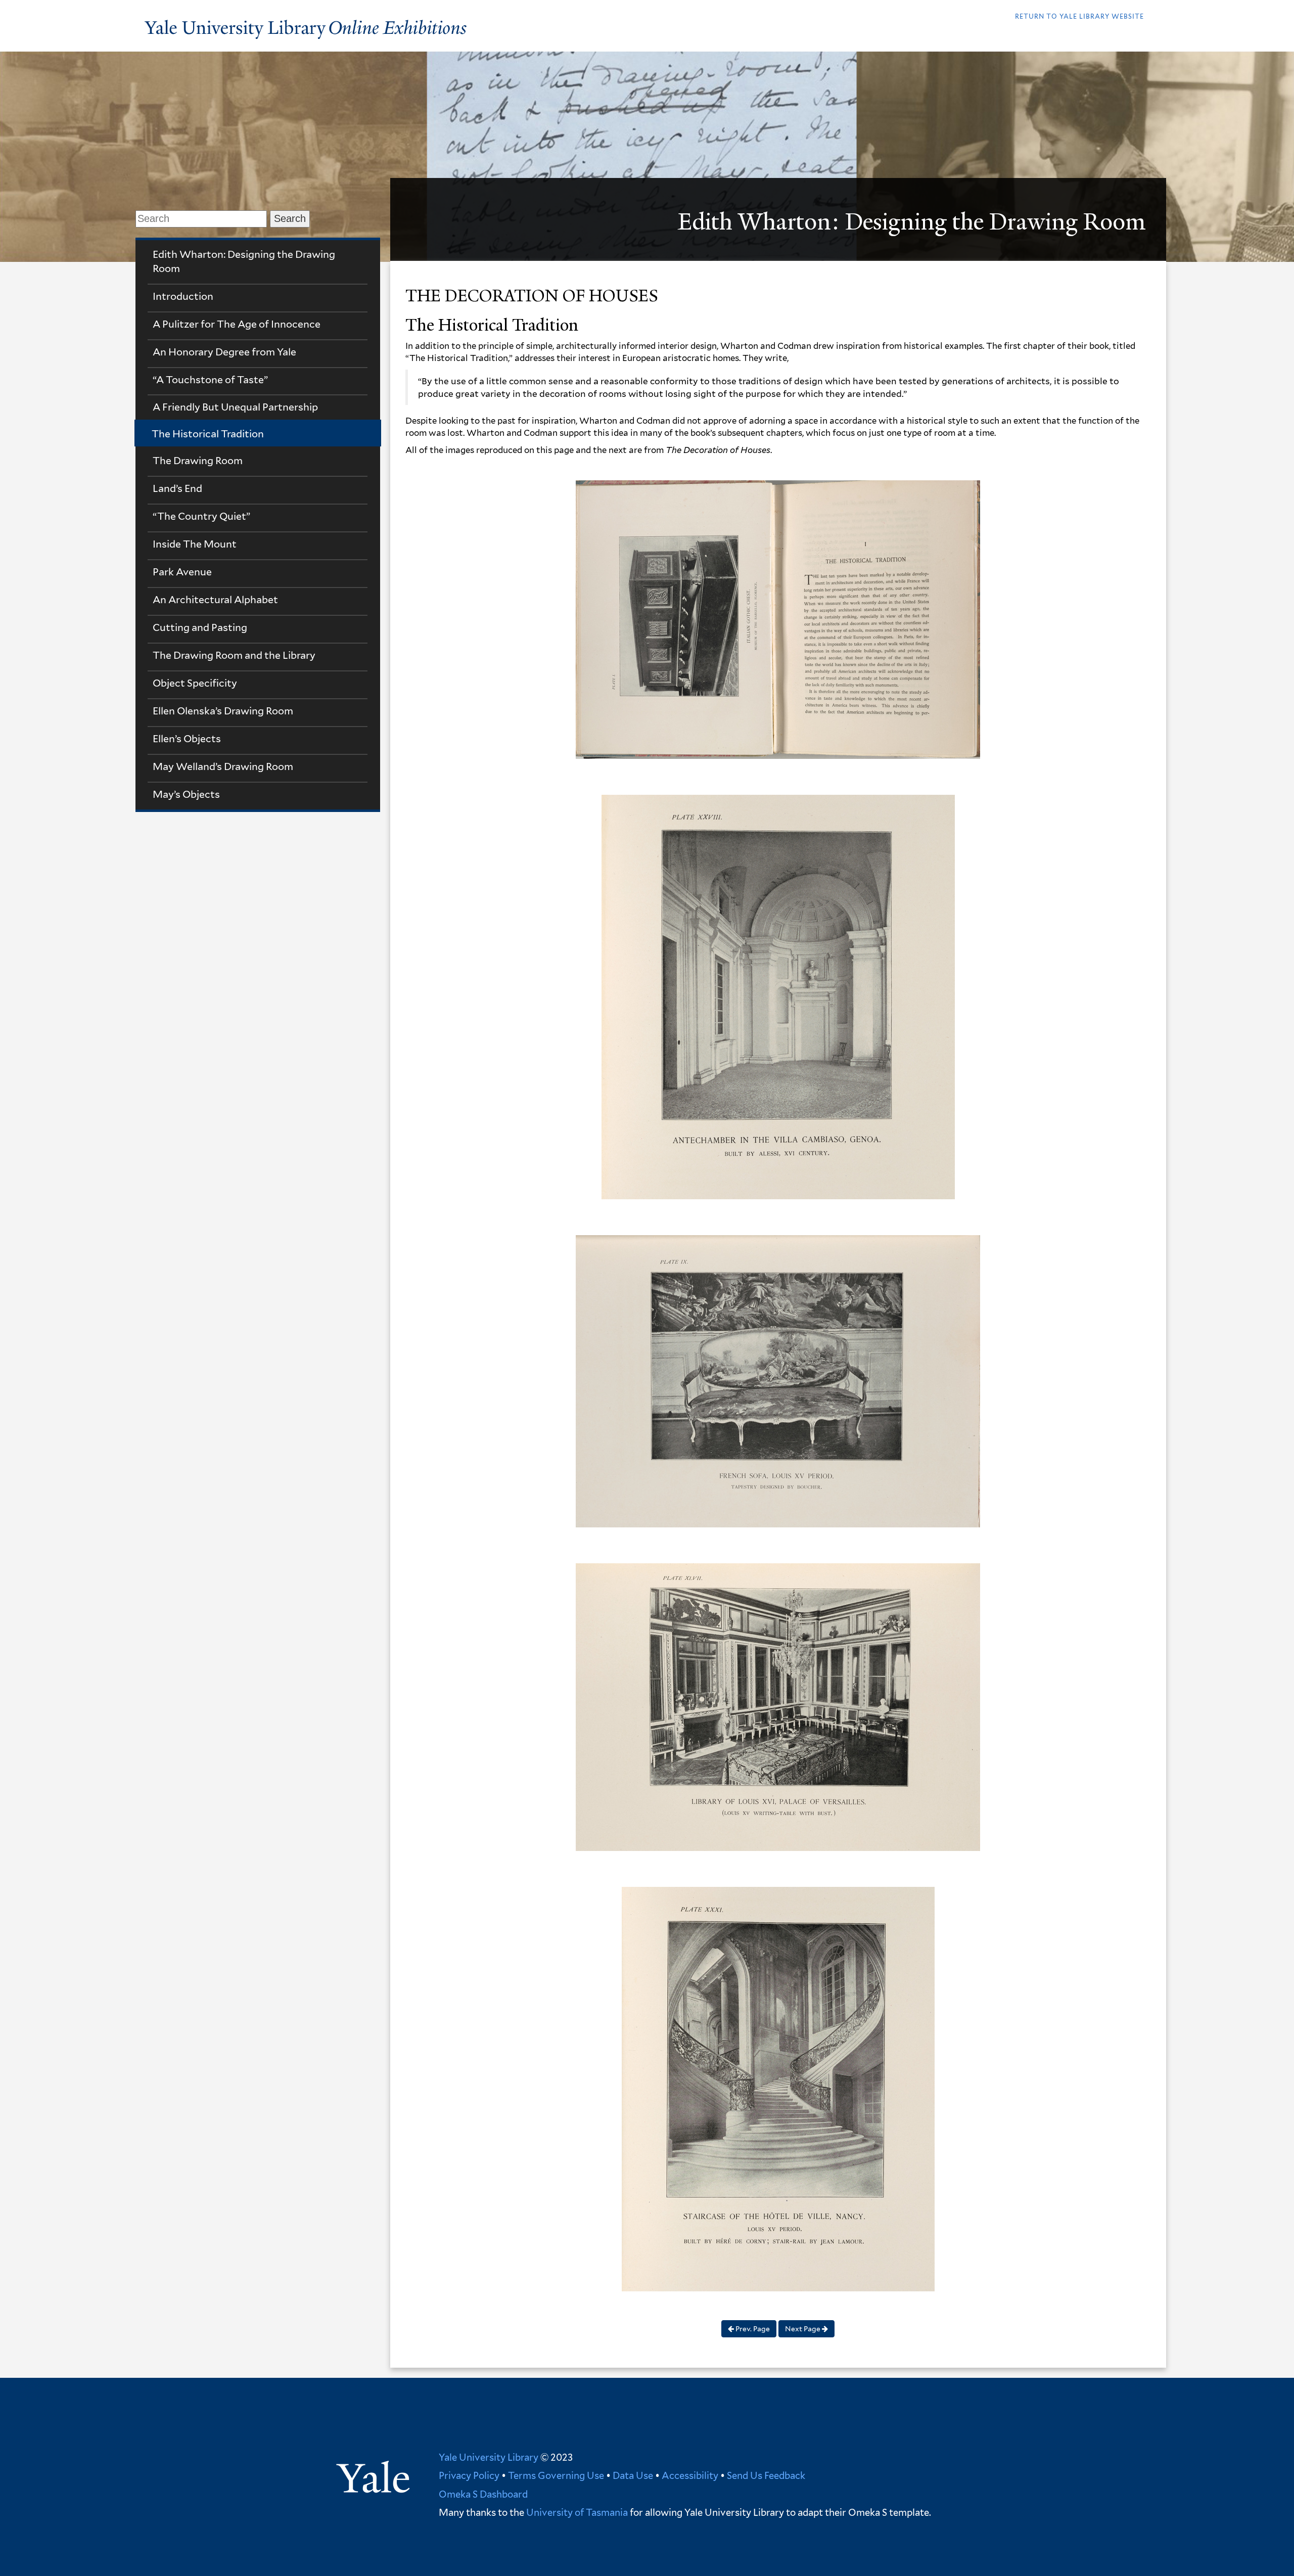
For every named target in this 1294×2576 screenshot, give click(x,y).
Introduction (183, 296)
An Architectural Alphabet (215, 600)
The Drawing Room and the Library (234, 655)
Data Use (633, 2475)
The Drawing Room (198, 461)
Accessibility (690, 2475)
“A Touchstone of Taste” (210, 380)
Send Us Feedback (766, 2475)
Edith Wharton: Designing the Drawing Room (244, 261)
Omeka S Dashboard (483, 2494)
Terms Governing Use (556, 2475)
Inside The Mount (195, 544)
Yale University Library (489, 2457)
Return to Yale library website (1079, 16)
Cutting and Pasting (200, 627)
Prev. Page (752, 2329)
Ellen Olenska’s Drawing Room (223, 711)
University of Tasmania (576, 2512)
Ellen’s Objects (187, 739)
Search (290, 218)
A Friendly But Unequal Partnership (235, 407)
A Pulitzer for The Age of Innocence (237, 324)
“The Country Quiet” (201, 516)
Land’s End (177, 488)
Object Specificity (195, 683)
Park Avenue (182, 572)
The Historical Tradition (208, 434)
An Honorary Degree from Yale (224, 352)
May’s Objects (186, 794)
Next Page (803, 2329)
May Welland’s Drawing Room (223, 766)
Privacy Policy (469, 2475)
